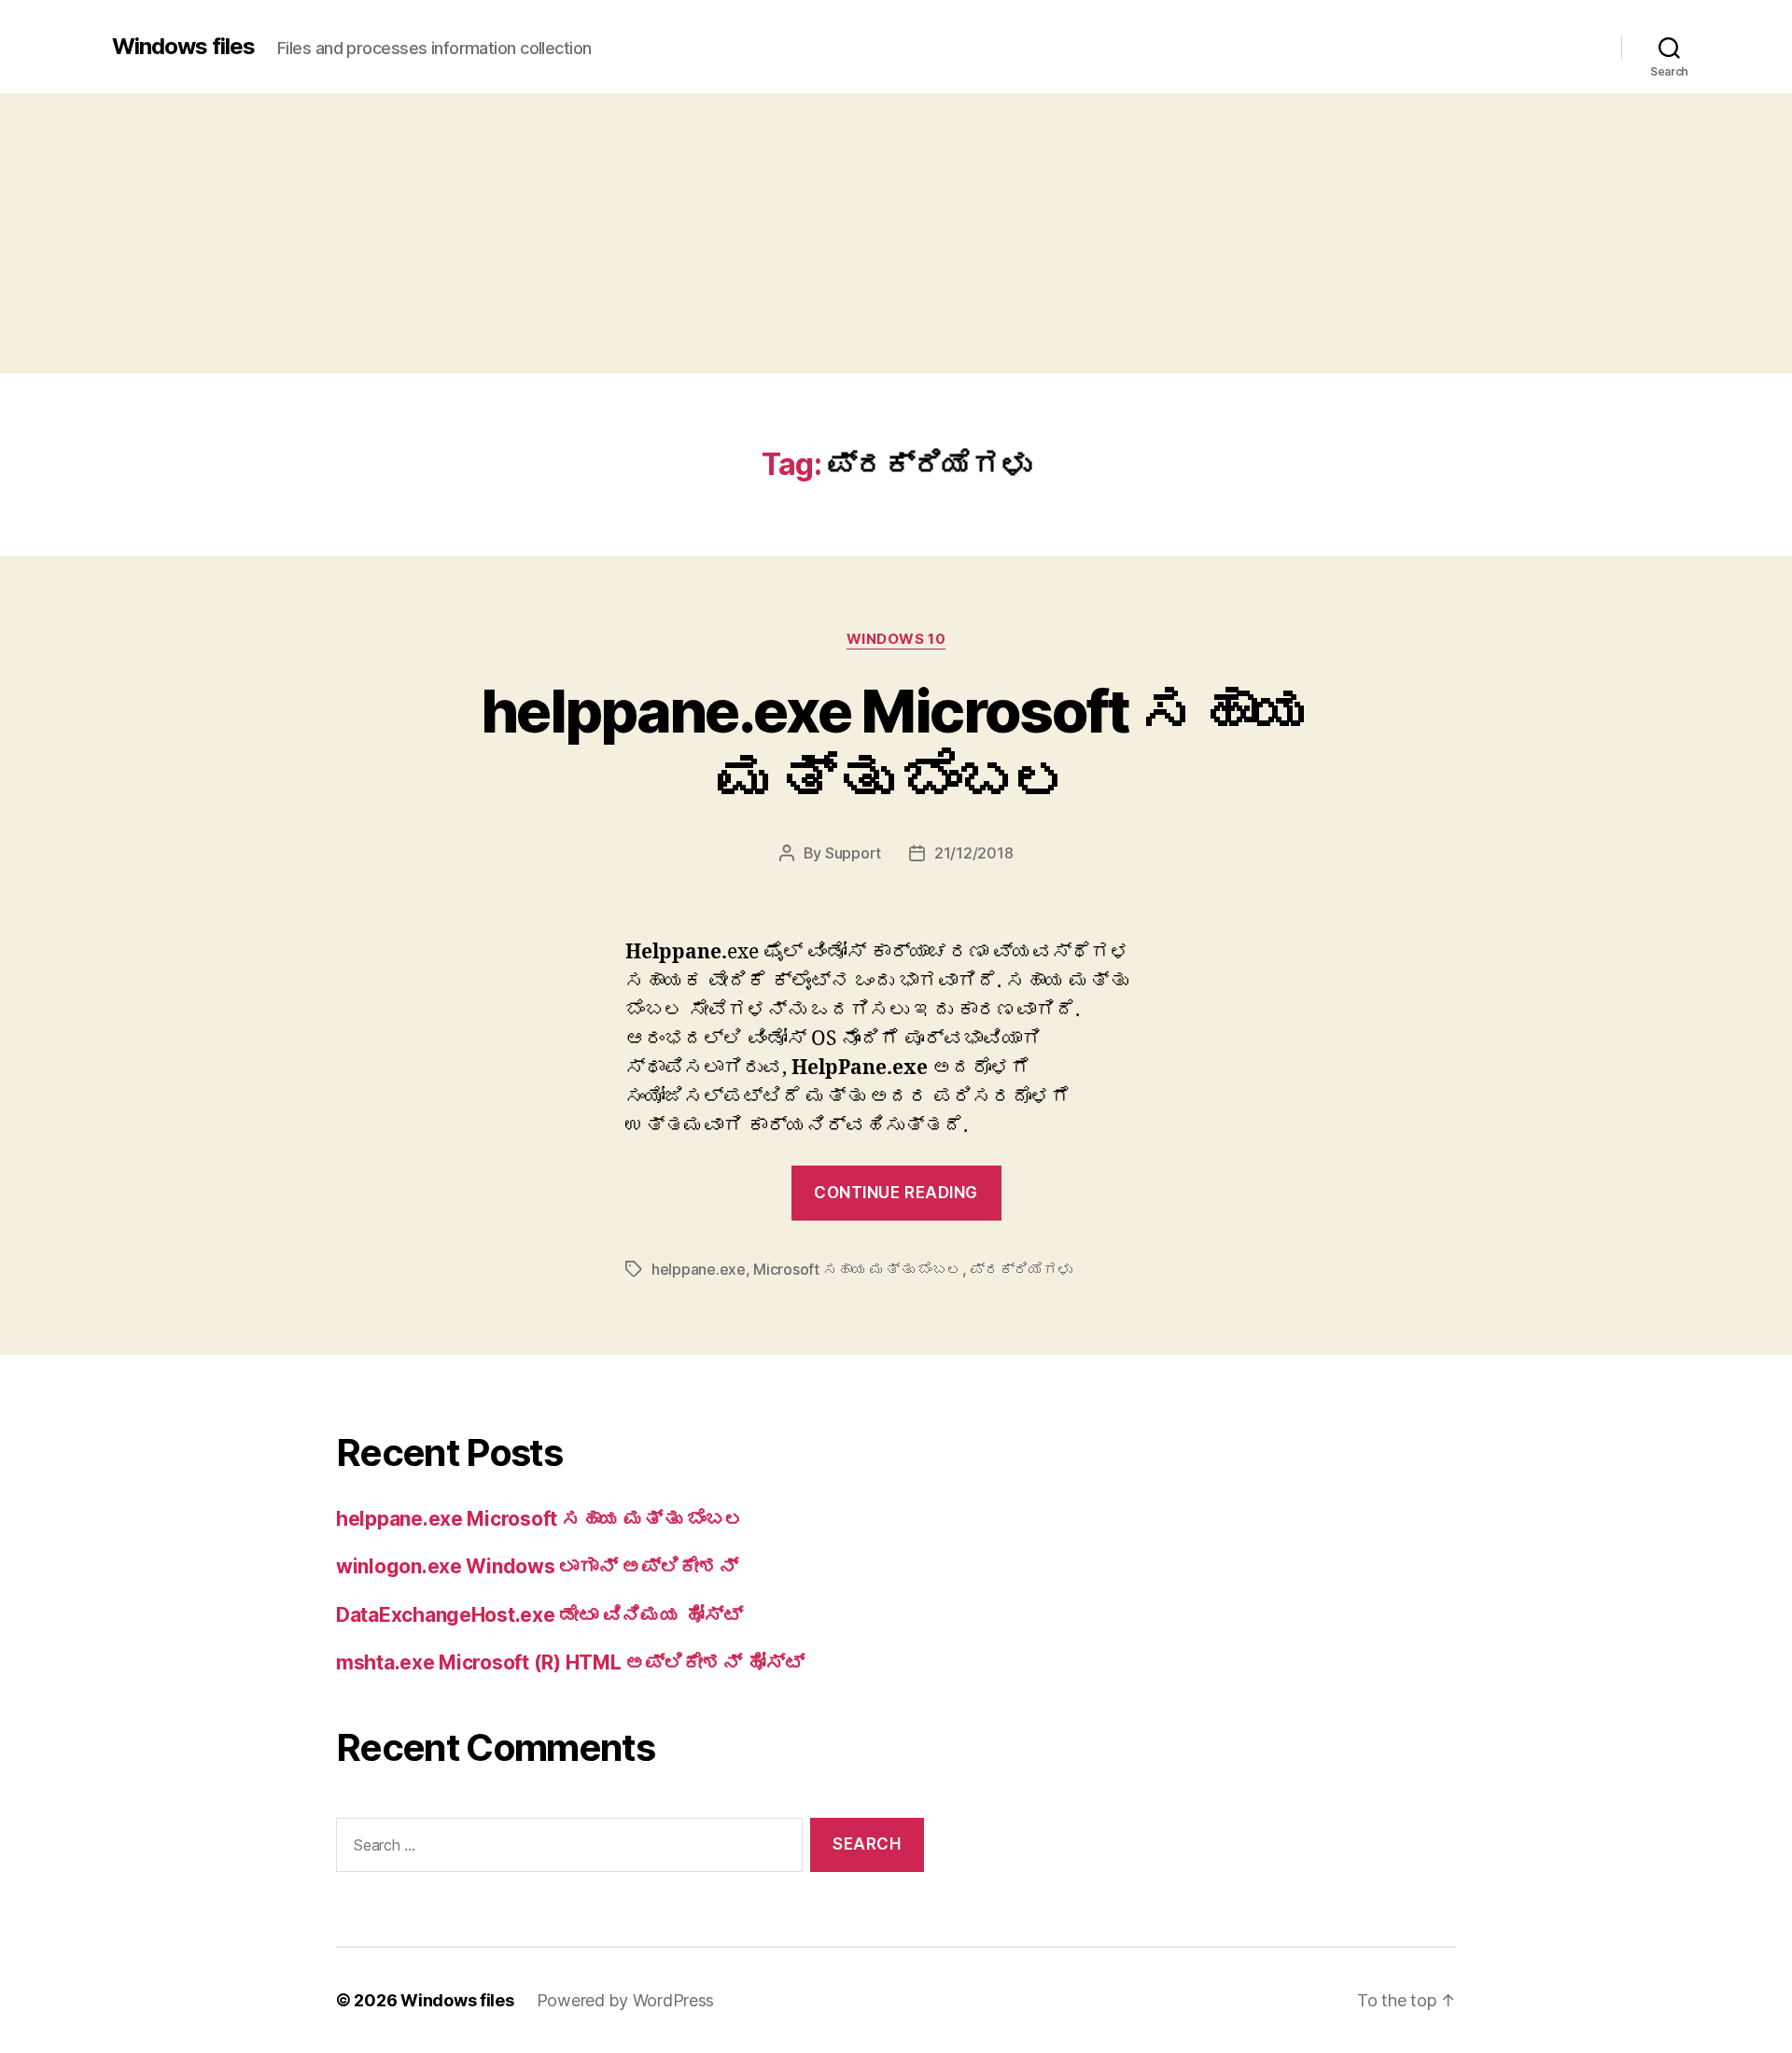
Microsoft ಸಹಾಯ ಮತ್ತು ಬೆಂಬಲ (857, 1269)
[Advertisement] (896, 233)
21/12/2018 (973, 853)
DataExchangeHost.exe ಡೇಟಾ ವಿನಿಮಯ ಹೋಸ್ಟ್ (539, 1615)
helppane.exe (699, 1269)
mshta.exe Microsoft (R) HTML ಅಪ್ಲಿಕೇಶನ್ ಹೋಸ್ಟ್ (570, 1662)
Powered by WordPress (626, 2000)
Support (853, 853)
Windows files (183, 47)
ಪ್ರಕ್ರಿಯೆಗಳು (1021, 1269)
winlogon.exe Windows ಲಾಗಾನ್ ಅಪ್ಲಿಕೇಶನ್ (537, 1566)
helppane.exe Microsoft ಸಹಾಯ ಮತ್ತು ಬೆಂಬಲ (896, 745)
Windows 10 (896, 639)
